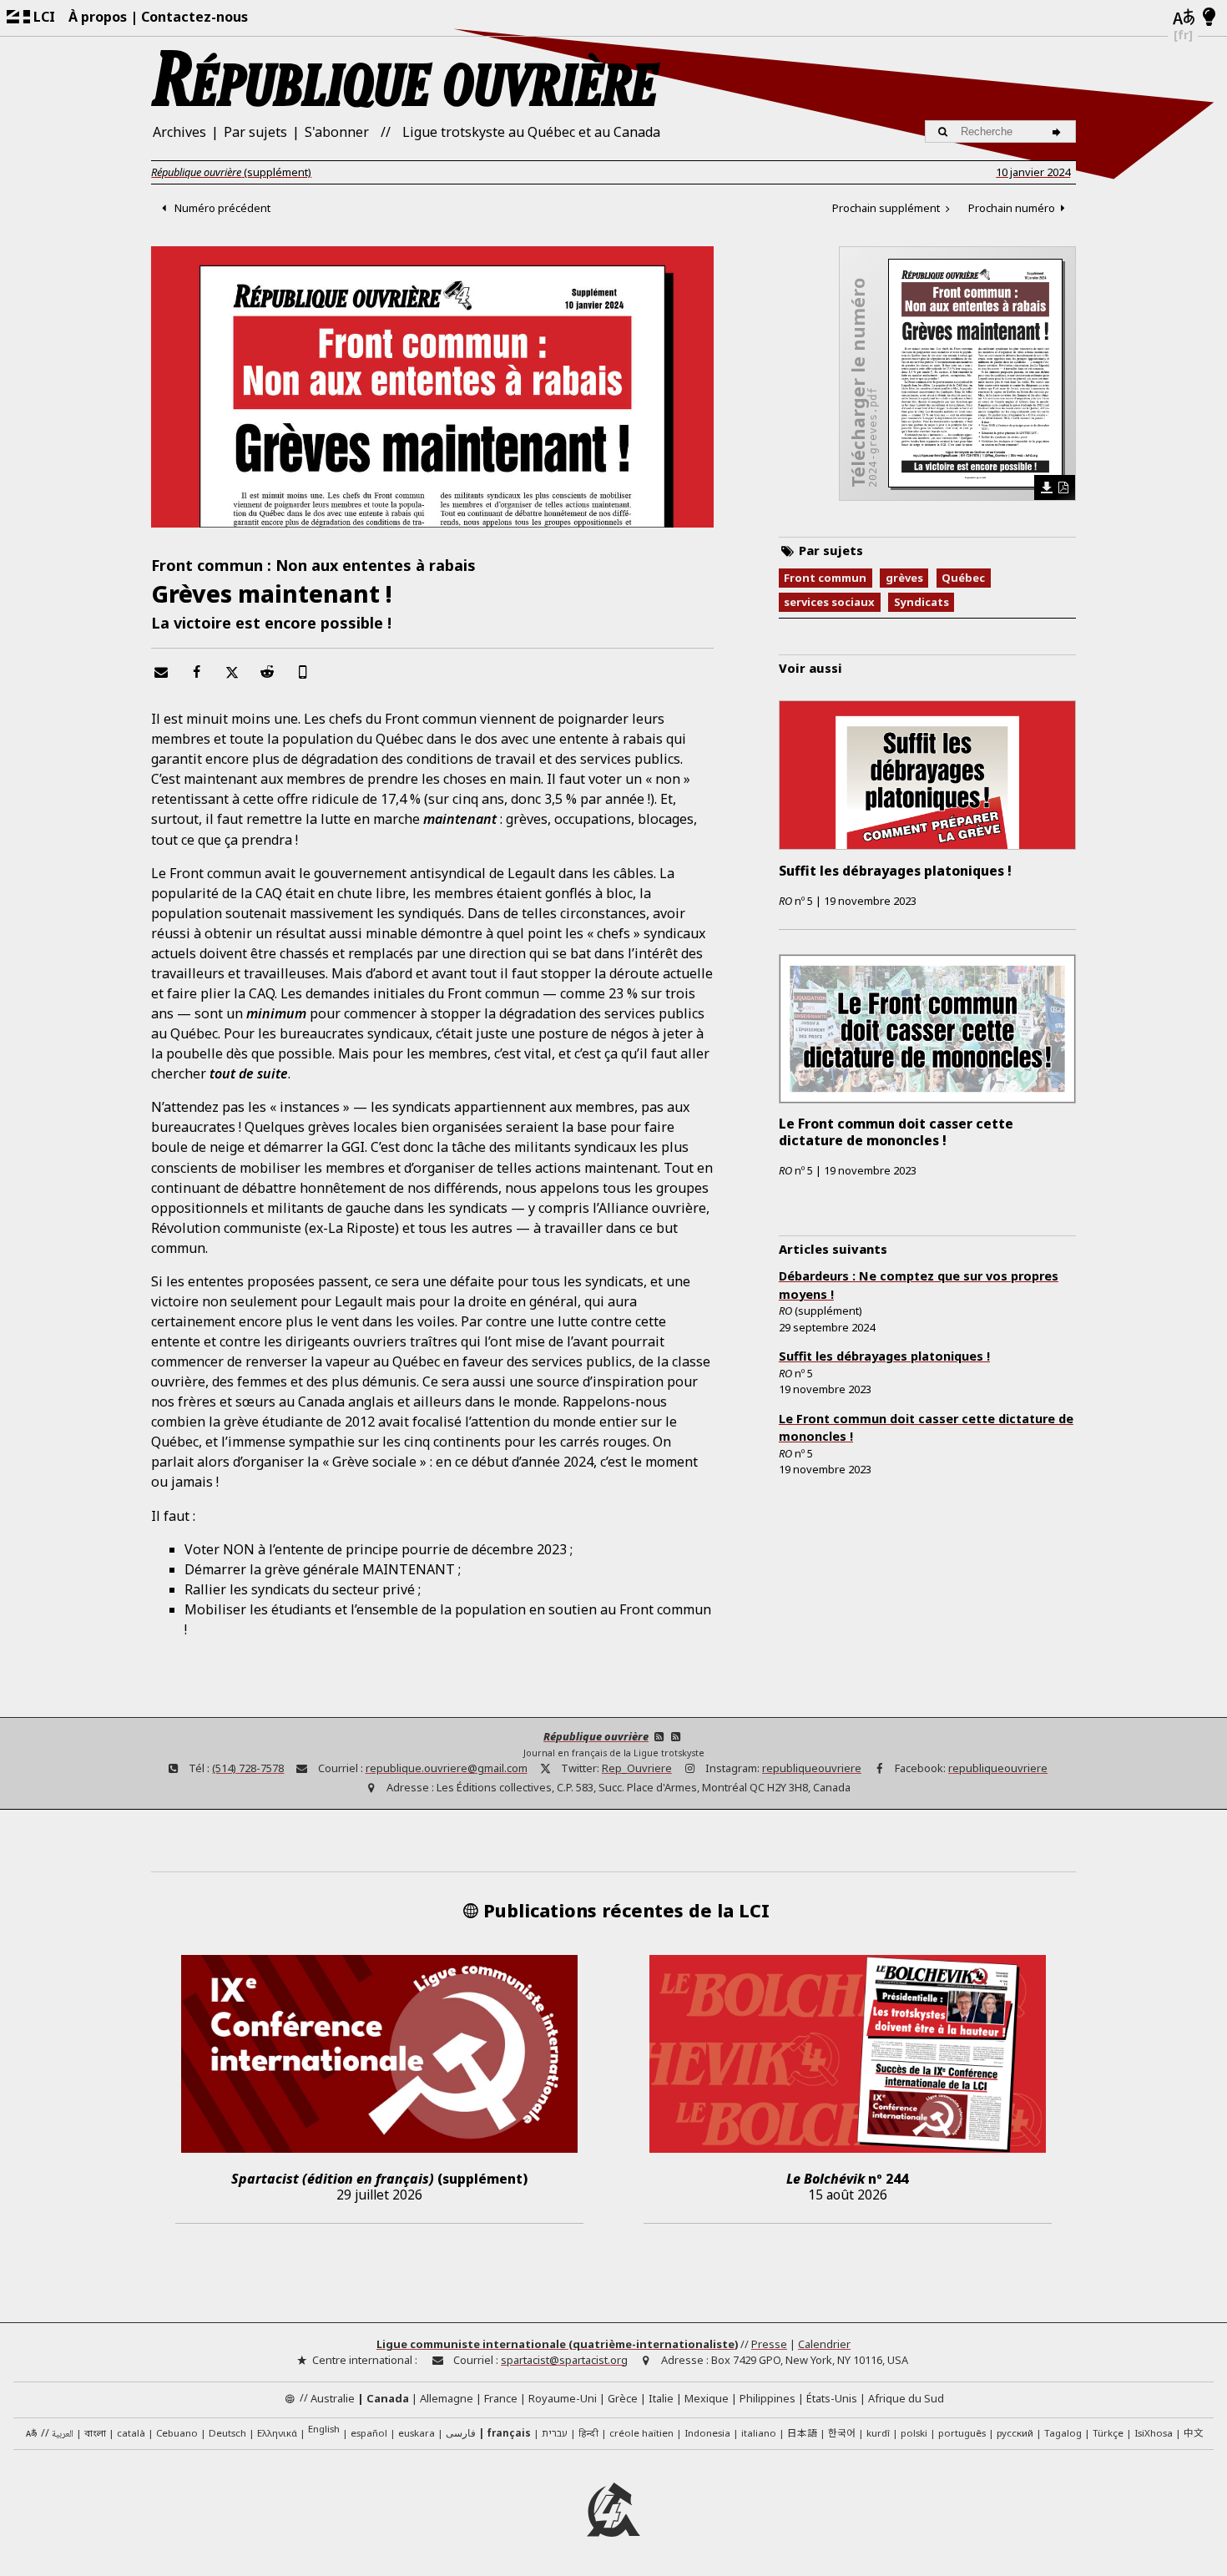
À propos (98, 17)
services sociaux (829, 602)
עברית (555, 2433)
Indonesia (707, 2433)
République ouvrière (596, 1736)
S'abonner (337, 132)
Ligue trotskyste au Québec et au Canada (531, 132)
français (509, 2433)
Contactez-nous (194, 17)
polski (914, 2433)
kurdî (878, 2433)
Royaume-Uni (563, 2398)
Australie (333, 2398)
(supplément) (231, 172)
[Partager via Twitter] (231, 672)
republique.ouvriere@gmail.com (447, 1768)
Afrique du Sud (906, 2398)
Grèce (623, 2398)
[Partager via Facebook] (196, 672)
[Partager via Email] (160, 672)
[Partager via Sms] (302, 672)
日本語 (802, 2432)
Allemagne (447, 2398)
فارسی (461, 2433)
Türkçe (1108, 2433)
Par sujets (255, 132)
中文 (1194, 2432)
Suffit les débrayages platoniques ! (884, 1356)
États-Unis (832, 2398)
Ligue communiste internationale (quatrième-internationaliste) (557, 2344)
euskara (417, 2433)
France (501, 2398)
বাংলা (95, 2434)
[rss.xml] (676, 1736)
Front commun (825, 578)
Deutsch (227, 2433)
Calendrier (824, 2344)
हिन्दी (588, 2433)
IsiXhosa (1154, 2433)
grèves (904, 578)
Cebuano (177, 2433)
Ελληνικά (277, 2433)
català (131, 2433)
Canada (388, 2398)
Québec (963, 578)
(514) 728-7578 (248, 1768)
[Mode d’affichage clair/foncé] (1209, 18)
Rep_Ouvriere (637, 1768)
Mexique (707, 2398)
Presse (769, 2344)
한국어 (842, 2432)
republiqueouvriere (812, 1768)
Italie (661, 2398)
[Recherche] (1059, 131)
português (962, 2433)
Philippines (768, 2398)
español (369, 2433)
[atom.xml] (659, 1736)
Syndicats (922, 602)
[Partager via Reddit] (267, 672)
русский (1015, 2433)
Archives (179, 132)
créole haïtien (641, 2433)
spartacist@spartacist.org (564, 2360)
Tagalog (1063, 2433)
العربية (63, 2435)
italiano (759, 2433)
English (324, 2433)
